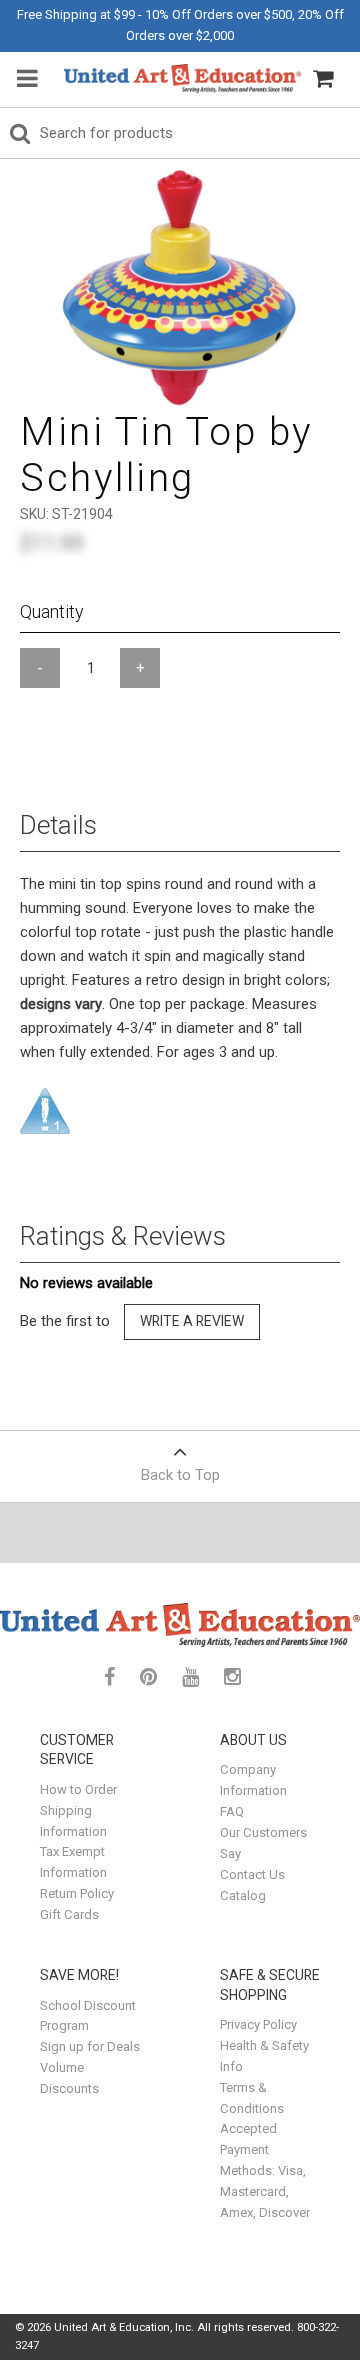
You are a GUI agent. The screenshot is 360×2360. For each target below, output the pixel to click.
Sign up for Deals (90, 2046)
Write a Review (192, 1321)
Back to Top (180, 1475)
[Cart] (323, 79)
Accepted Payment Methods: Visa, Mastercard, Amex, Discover (265, 2170)
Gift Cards (69, 1914)
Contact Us (252, 1874)
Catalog (243, 1895)
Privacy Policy (258, 2024)
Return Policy (77, 1893)
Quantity (52, 611)
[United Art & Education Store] (182, 78)
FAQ (232, 1811)
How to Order (78, 1789)
